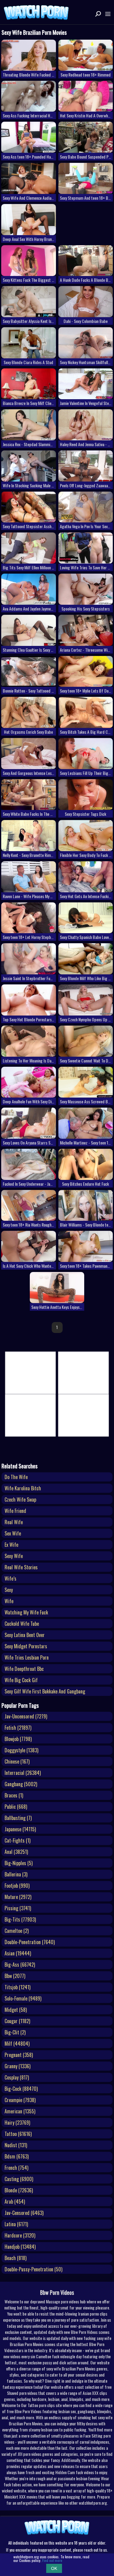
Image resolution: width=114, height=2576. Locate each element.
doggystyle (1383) (21, 1750)
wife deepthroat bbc (24, 1669)
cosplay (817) (17, 2077)
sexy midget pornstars (26, 1646)
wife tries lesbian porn (27, 1657)
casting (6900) (19, 2179)
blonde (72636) (19, 2190)
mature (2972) (18, 1897)
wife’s (10, 1578)
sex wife (13, 1533)
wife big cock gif (21, 1680)
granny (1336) (17, 2066)
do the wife (16, 1477)
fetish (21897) (18, 1728)
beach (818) (16, 2258)
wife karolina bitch (23, 1488)
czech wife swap (20, 1499)
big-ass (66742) (20, 1965)
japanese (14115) (20, 1829)
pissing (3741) (18, 1908)
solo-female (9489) (23, 1998)
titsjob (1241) (17, 1987)
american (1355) (20, 2111)
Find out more (52, 2560)
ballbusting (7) (18, 1818)
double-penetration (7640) (30, 1942)
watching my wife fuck (26, 1612)
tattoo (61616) (18, 2134)
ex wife (11, 1545)
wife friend (15, 1511)
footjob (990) (17, 1886)
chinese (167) (17, 1761)
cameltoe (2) (17, 1931)
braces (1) (14, 1795)
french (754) (16, 2168)
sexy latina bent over (25, 1635)
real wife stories (21, 1567)
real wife (14, 1522)
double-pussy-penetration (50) (33, 2269)
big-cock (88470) (21, 2089)
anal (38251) (16, 1852)
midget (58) (16, 2010)
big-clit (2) (15, 2032)
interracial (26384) (23, 1773)
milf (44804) (17, 2044)
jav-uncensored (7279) (26, 1716)
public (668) (16, 1807)
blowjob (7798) (18, 1739)
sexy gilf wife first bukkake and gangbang (45, 1691)
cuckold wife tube (22, 1624)
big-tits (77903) (20, 1919)
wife (9, 1601)
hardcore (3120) (20, 2235)
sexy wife (14, 1556)
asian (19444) (18, 1953)
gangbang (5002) (21, 1784)
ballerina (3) (16, 1874)
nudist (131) (16, 2145)
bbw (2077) (15, 1976)
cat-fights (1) (17, 1840)
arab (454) (15, 2202)
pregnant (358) (19, 2055)
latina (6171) (16, 2224)
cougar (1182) (17, 2021)
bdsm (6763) (17, 2156)
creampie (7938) (20, 2100)
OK (54, 2568)
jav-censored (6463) (24, 2213)
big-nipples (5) (19, 1863)
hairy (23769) (17, 2123)
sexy (9, 1590)
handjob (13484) (20, 2247)
